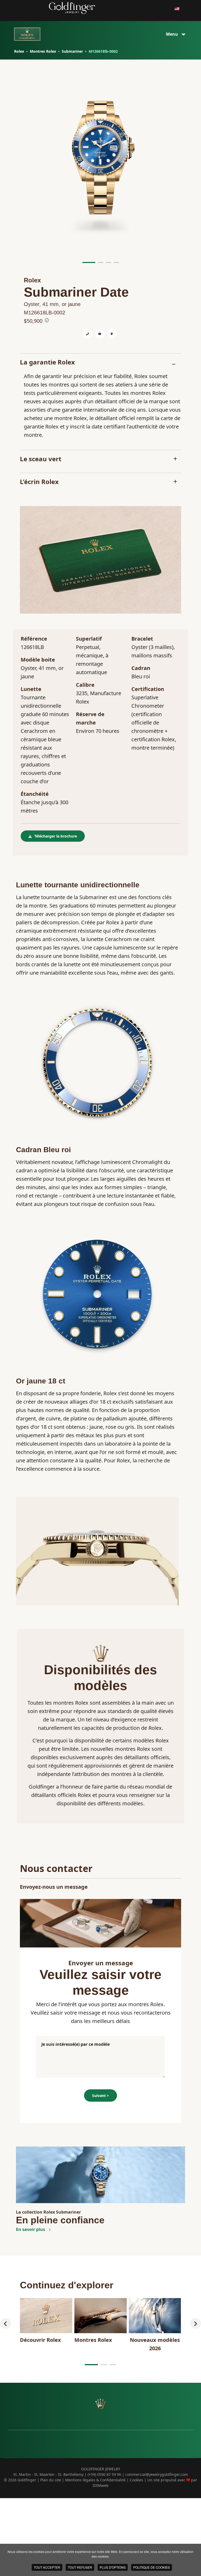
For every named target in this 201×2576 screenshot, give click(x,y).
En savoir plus (31, 2229)
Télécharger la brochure (56, 836)
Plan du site (51, 2480)
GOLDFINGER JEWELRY (101, 2469)
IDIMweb (101, 2485)
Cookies (136, 2480)
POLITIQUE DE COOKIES (152, 2567)
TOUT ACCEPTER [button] (47, 2567)
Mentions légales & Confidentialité (95, 2480)
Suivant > (100, 2095)
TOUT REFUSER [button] (80, 2567)
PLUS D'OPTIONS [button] (113, 2567)
